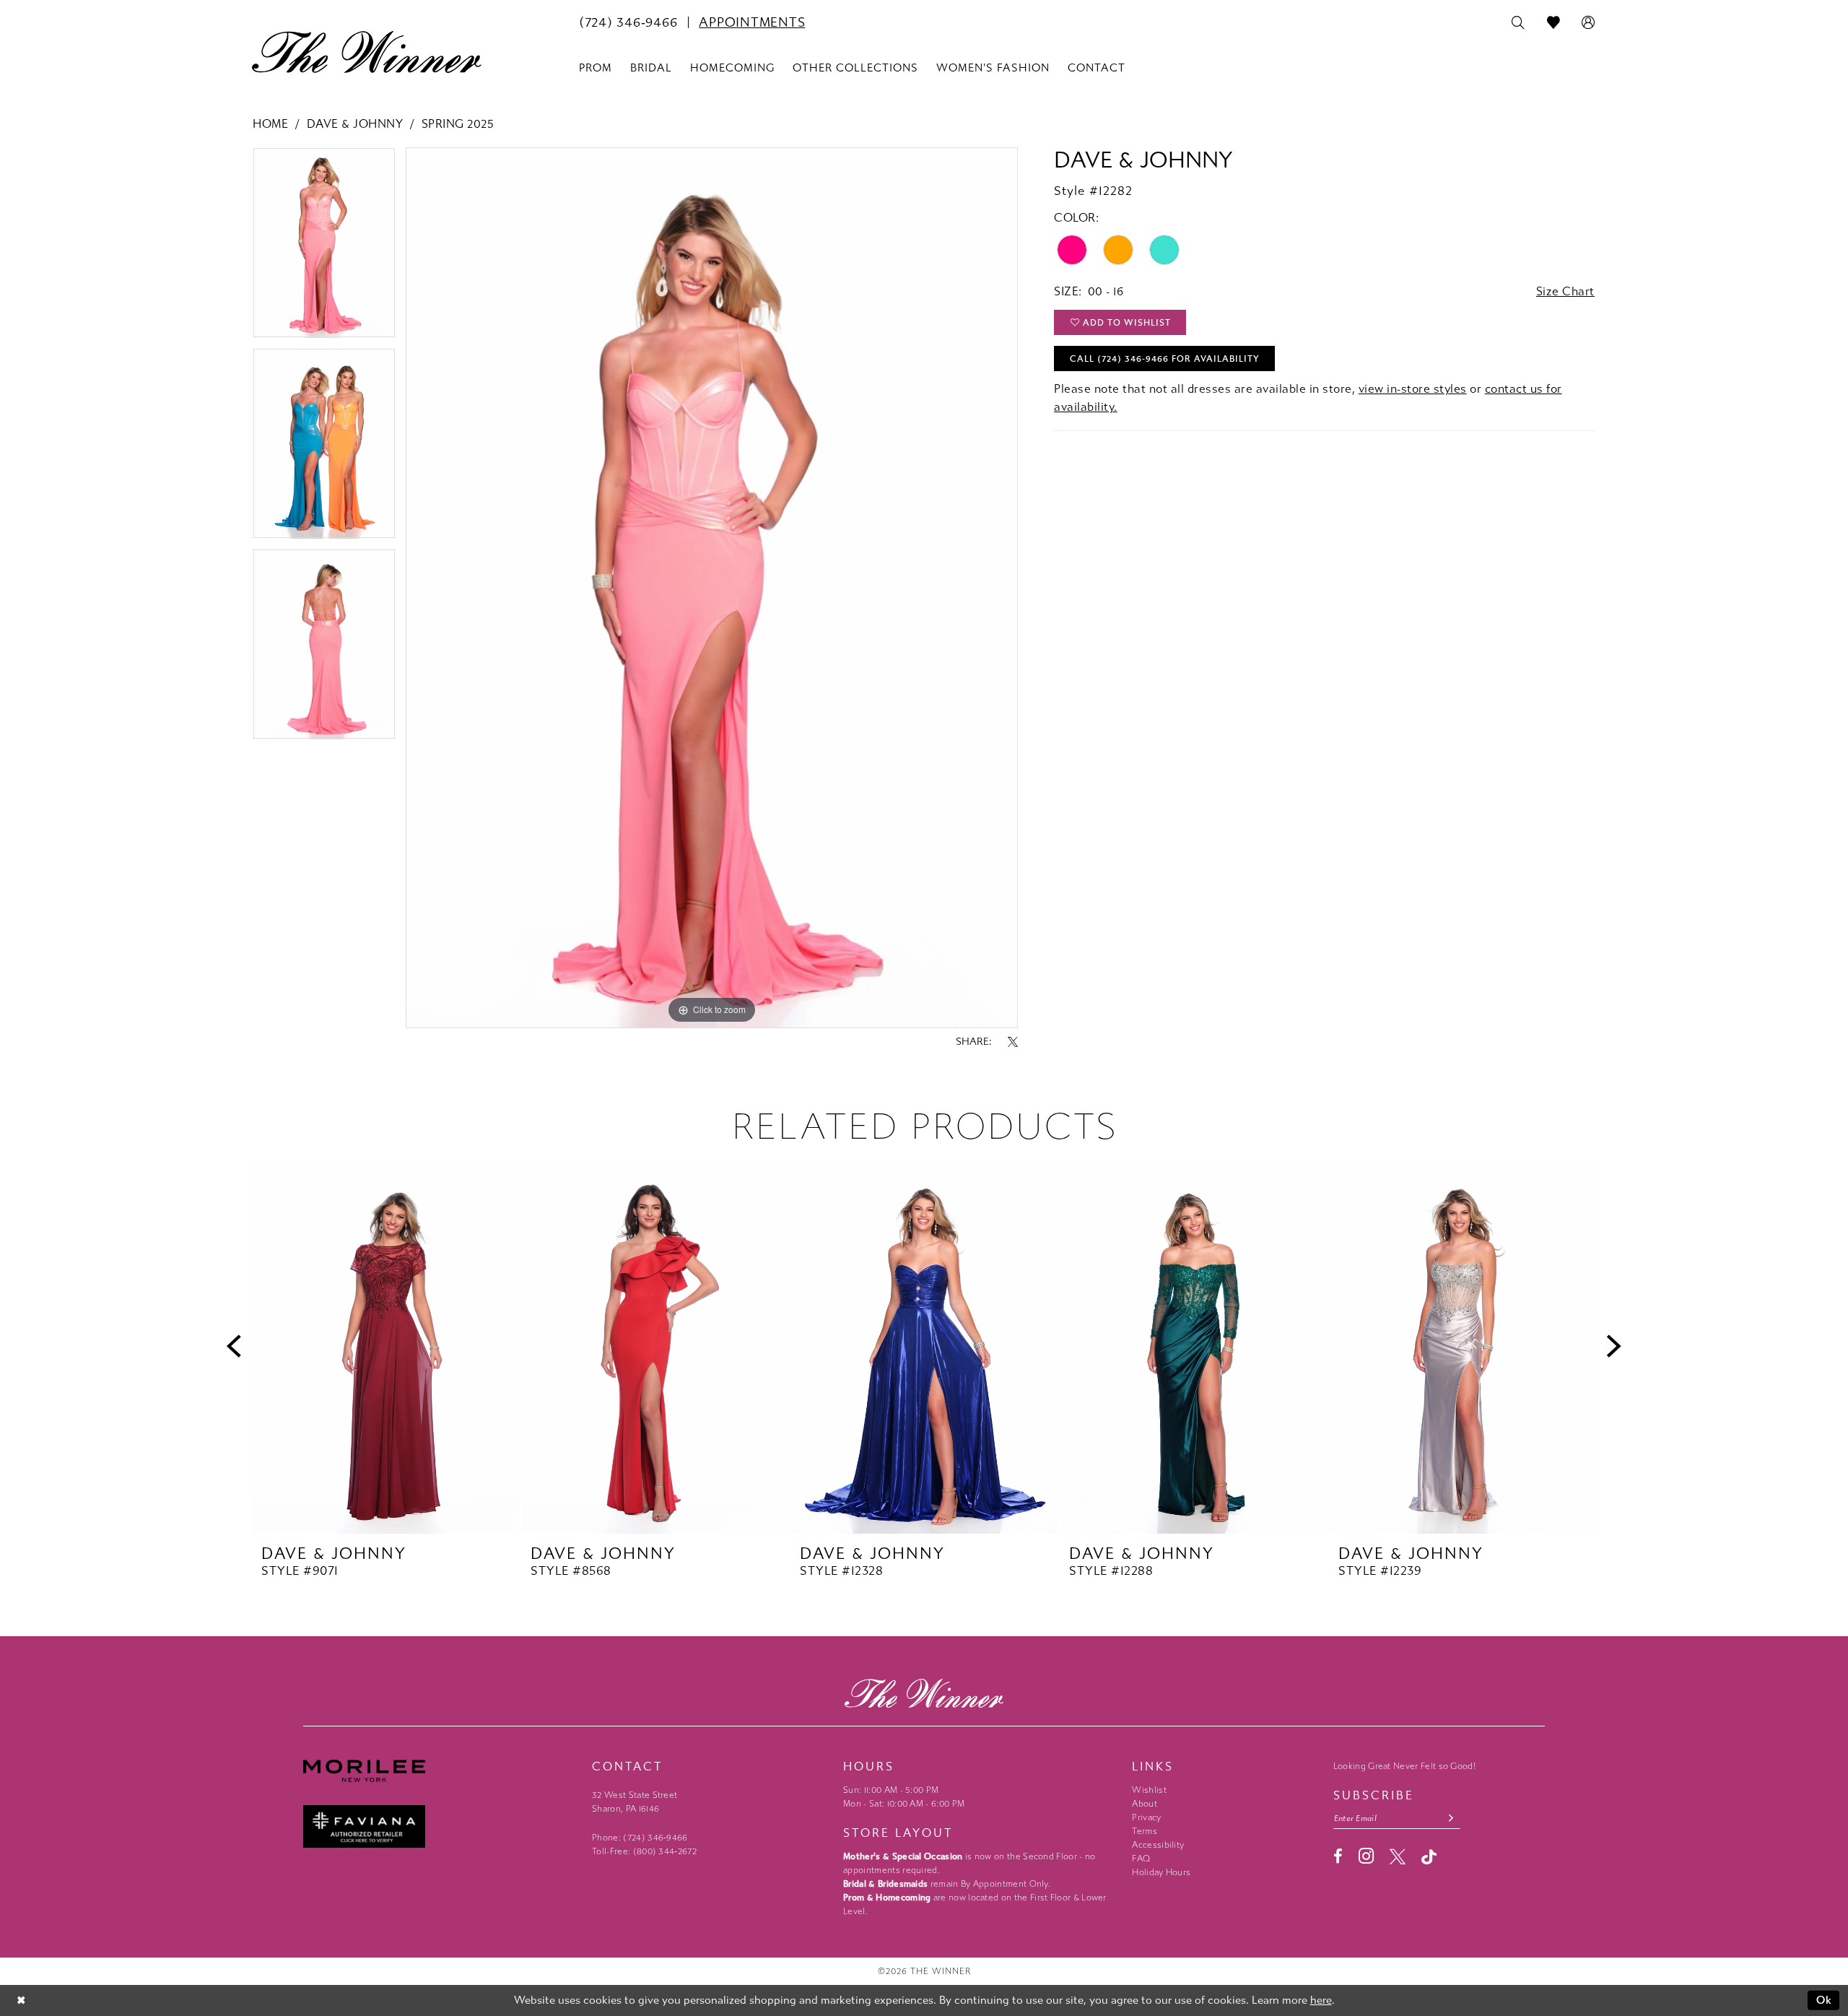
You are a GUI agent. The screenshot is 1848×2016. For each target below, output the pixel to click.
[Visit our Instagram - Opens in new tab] (1366, 1856)
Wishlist (1149, 1790)
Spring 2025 (458, 124)
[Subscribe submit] (1451, 1819)
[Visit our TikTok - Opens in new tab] (1429, 1857)
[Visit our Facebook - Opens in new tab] (1338, 1856)
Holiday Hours (1161, 1872)
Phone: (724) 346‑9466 (640, 1838)
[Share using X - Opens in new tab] (1013, 1042)
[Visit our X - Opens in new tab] (1398, 1856)
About (1145, 1804)
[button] (1588, 23)
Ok (1825, 2000)
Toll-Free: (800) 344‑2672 (644, 1851)
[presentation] (386, 1347)
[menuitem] (628, 22)
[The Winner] (367, 52)
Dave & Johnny (355, 124)
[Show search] (1518, 23)
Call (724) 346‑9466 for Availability (1165, 359)
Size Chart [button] (1565, 291)
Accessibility (1158, 1845)
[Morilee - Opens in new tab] (440, 1771)
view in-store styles (1413, 389)
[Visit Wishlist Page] (1554, 23)
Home (270, 124)
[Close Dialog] (21, 2000)
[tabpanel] (324, 248)
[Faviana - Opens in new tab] (440, 1826)
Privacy (1146, 1817)
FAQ (1141, 1859)
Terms (1145, 1831)
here (1321, 2000)
